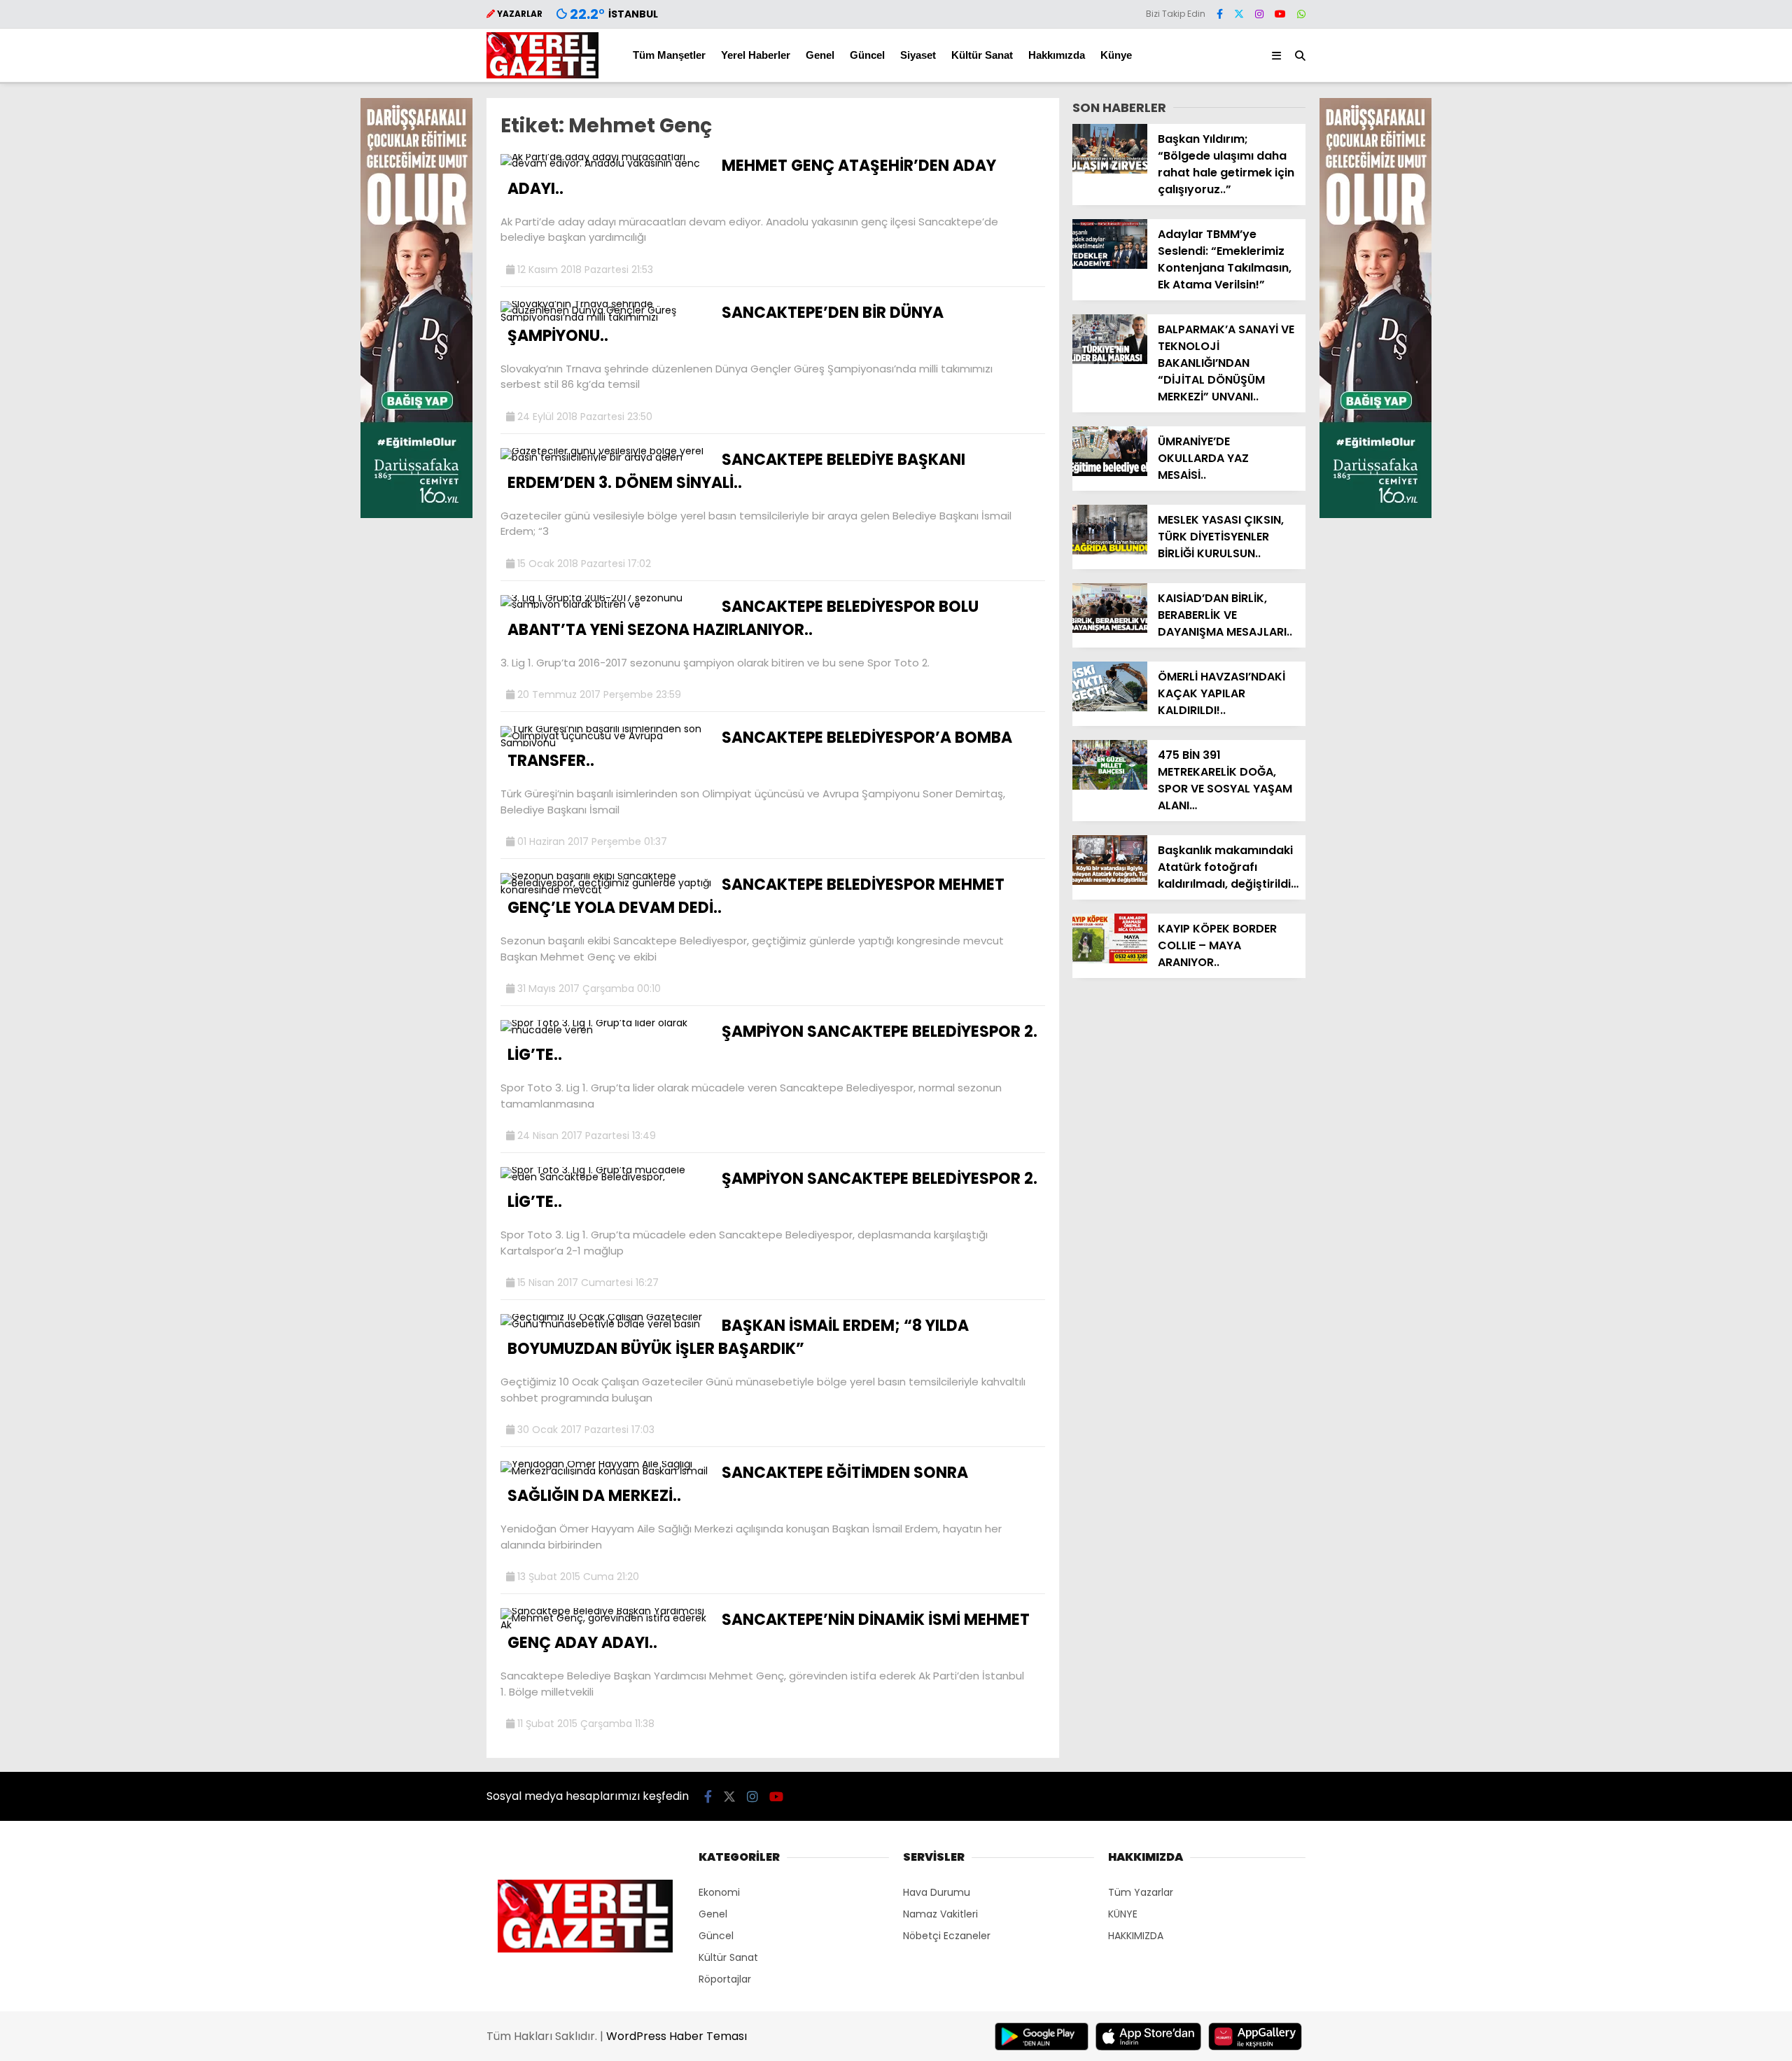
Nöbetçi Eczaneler (947, 1936)
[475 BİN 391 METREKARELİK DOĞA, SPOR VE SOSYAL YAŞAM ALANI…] (1110, 786)
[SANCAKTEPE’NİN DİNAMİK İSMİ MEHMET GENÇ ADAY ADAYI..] (606, 1625)
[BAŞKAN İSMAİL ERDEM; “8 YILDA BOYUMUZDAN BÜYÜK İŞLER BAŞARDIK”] (606, 1324)
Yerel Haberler (756, 55)
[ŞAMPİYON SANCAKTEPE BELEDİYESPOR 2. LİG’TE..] (606, 1030)
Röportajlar (725, 1979)
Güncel (867, 55)
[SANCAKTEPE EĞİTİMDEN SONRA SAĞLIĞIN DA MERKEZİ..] (606, 1471)
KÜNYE (1123, 1914)
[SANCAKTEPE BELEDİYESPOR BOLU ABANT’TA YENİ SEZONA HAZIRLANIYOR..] (606, 604)
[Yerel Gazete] (542, 75)
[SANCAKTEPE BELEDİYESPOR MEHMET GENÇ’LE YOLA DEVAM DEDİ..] (606, 890)
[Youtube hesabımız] (1280, 14)
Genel (820, 55)
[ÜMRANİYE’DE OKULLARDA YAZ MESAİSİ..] (1110, 473)
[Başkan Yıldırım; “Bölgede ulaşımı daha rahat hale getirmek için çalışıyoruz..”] (1110, 170)
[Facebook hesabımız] (1220, 14)
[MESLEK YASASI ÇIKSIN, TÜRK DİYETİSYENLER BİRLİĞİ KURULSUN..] (1110, 551)
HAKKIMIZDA (1136, 1936)
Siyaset (918, 55)
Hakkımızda (1057, 55)
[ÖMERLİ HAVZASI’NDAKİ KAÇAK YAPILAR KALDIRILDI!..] (1110, 708)
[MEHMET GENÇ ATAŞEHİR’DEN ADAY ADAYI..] (606, 163)
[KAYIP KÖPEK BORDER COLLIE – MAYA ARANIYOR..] (1110, 960)
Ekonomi (719, 1892)
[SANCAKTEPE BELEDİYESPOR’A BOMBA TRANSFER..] (606, 743)
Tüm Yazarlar (1141, 1892)
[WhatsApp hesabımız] (1301, 14)
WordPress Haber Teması (677, 2036)
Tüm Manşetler (669, 55)
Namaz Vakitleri (940, 1914)
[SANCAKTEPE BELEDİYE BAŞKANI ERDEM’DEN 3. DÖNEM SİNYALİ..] (606, 457)
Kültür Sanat (982, 55)
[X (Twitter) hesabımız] (1239, 14)
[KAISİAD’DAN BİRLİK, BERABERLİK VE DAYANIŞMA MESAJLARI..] (1110, 629)
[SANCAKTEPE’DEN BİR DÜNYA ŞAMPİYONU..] (606, 317)
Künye (1116, 55)
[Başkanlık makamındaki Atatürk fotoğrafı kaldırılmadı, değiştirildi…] (1110, 881)
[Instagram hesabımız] (1259, 14)
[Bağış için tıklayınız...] (416, 515)
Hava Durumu (937, 1892)
